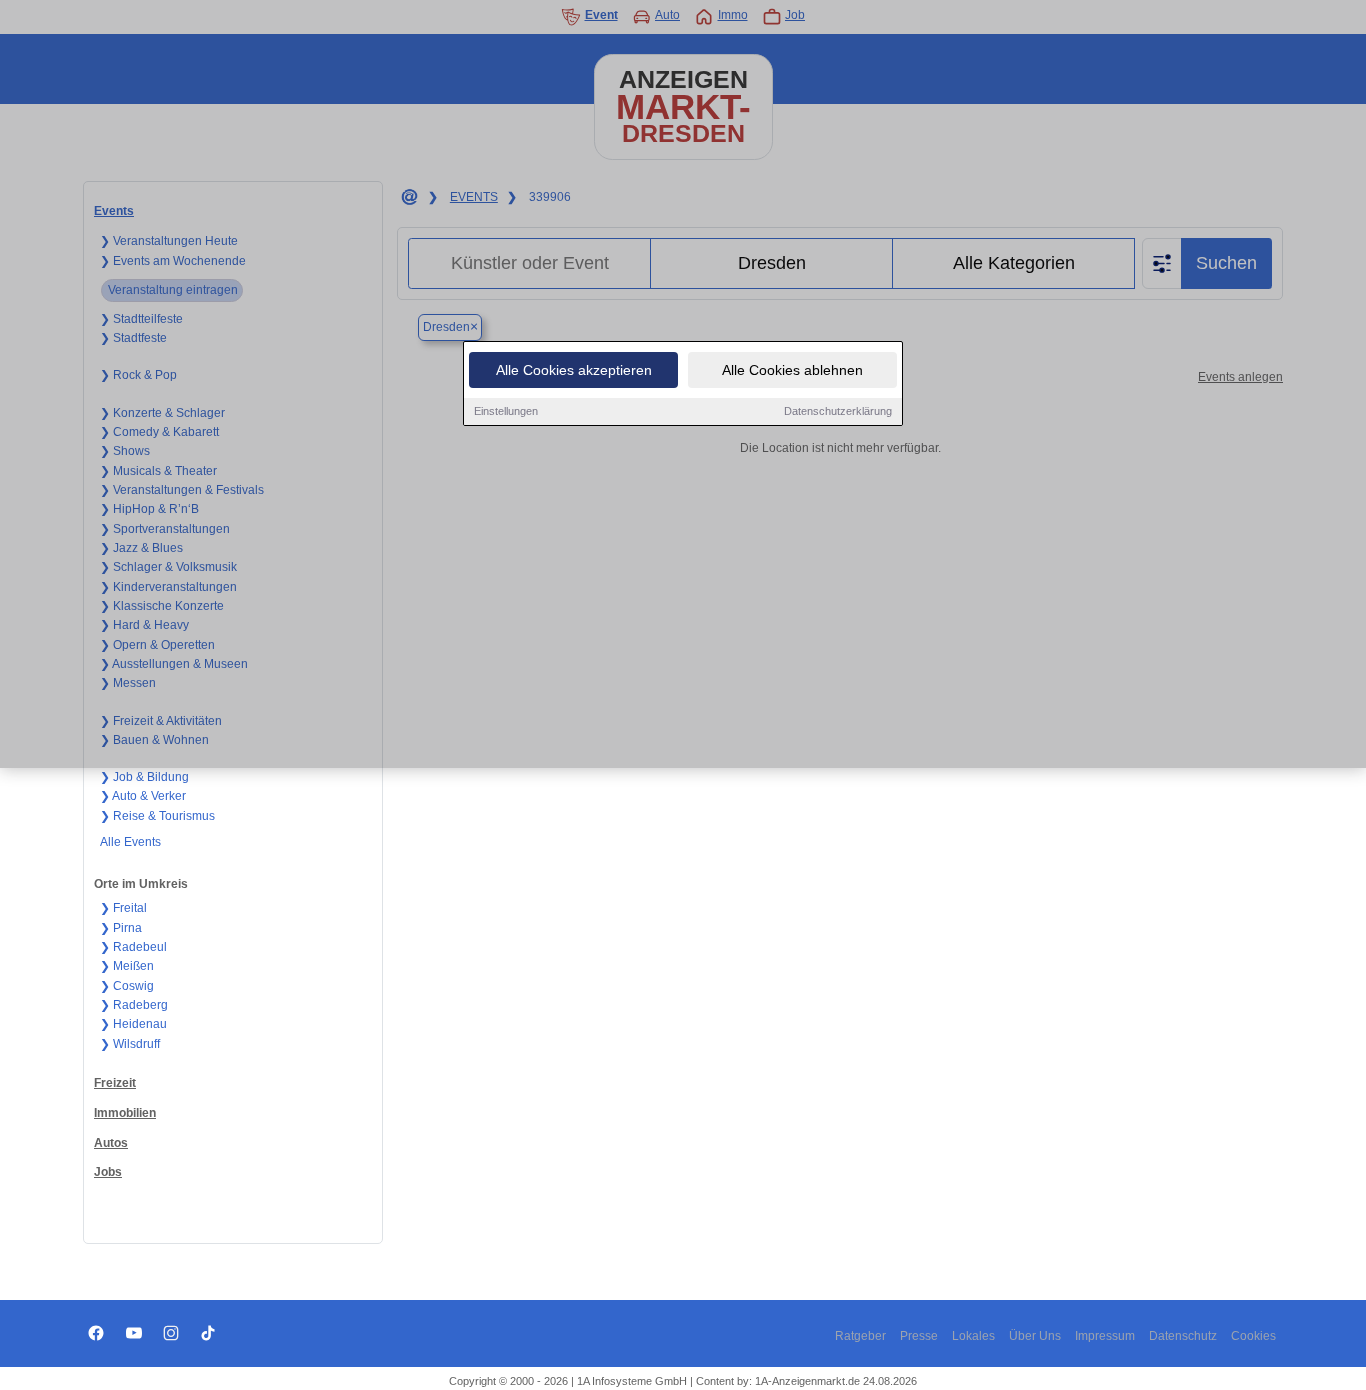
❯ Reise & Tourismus (157, 816)
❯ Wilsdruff (130, 1044)
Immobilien (125, 1113)
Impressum (1105, 1336)
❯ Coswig (127, 986)
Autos (111, 1143)
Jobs (108, 1172)
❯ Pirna (121, 928)
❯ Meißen (127, 966)
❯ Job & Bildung (144, 777)
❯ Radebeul (133, 947)
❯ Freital (123, 908)
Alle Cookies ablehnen (792, 370)
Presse (919, 1336)
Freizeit (115, 1083)
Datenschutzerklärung (838, 411)
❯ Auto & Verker (143, 796)
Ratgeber (860, 1336)
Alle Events (130, 842)
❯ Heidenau (133, 1024)
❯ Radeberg (134, 1005)
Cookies (1253, 1336)
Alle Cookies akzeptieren (574, 370)
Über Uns (1035, 1336)
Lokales (973, 1336)
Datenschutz (1183, 1336)
